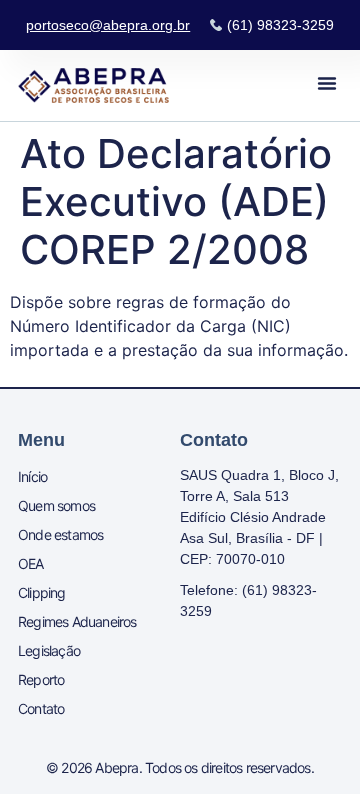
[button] (327, 83)
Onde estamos (60, 534)
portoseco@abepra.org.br (108, 25)
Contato (41, 708)
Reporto (41, 679)
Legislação (49, 650)
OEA (31, 563)
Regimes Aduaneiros (77, 621)
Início (32, 476)
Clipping (42, 592)
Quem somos (56, 505)
